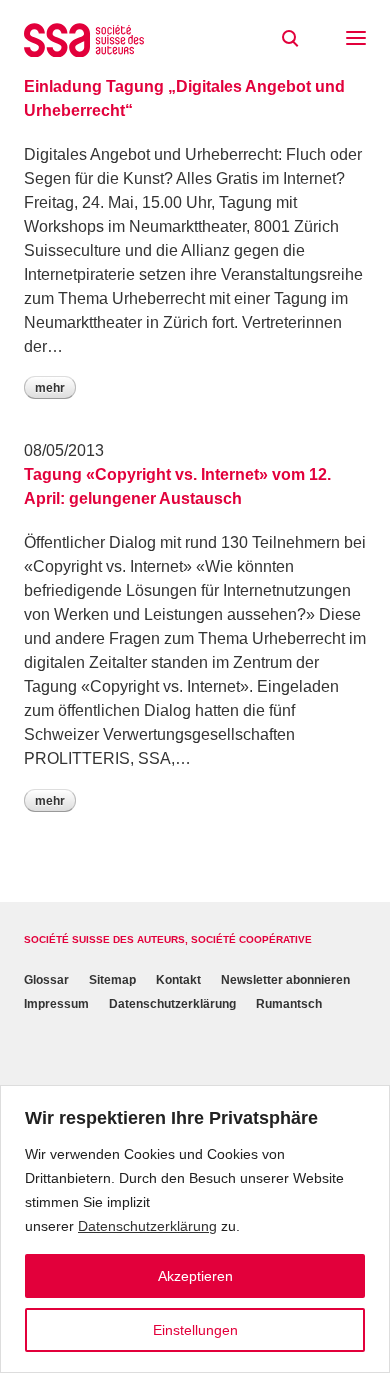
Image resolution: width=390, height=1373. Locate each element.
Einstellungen (195, 1330)
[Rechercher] (290, 39)
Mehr (50, 388)
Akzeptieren (195, 1276)
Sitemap (112, 980)
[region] (195, 1229)
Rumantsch (289, 1004)
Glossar (46, 980)
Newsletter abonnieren (285, 980)
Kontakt (178, 980)
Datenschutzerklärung (147, 1226)
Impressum (56, 1004)
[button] (356, 40)
